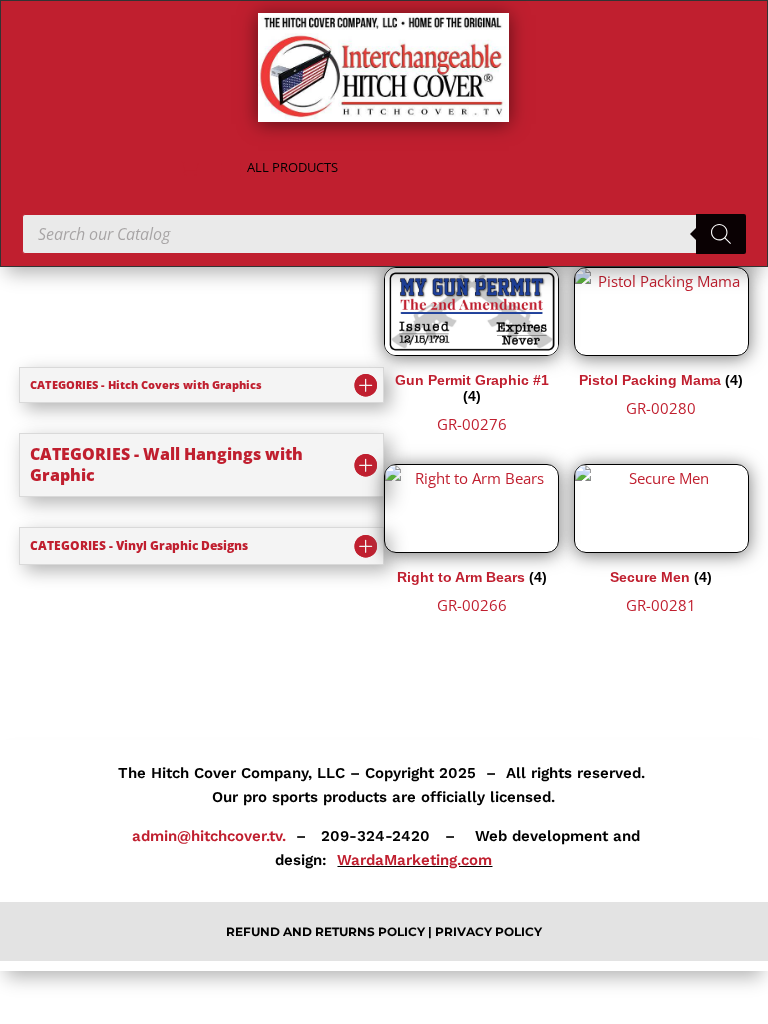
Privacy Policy (488, 931)
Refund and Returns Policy (327, 931)
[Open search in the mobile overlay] (383, 234)
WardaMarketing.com (414, 860)
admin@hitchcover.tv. (206, 836)
